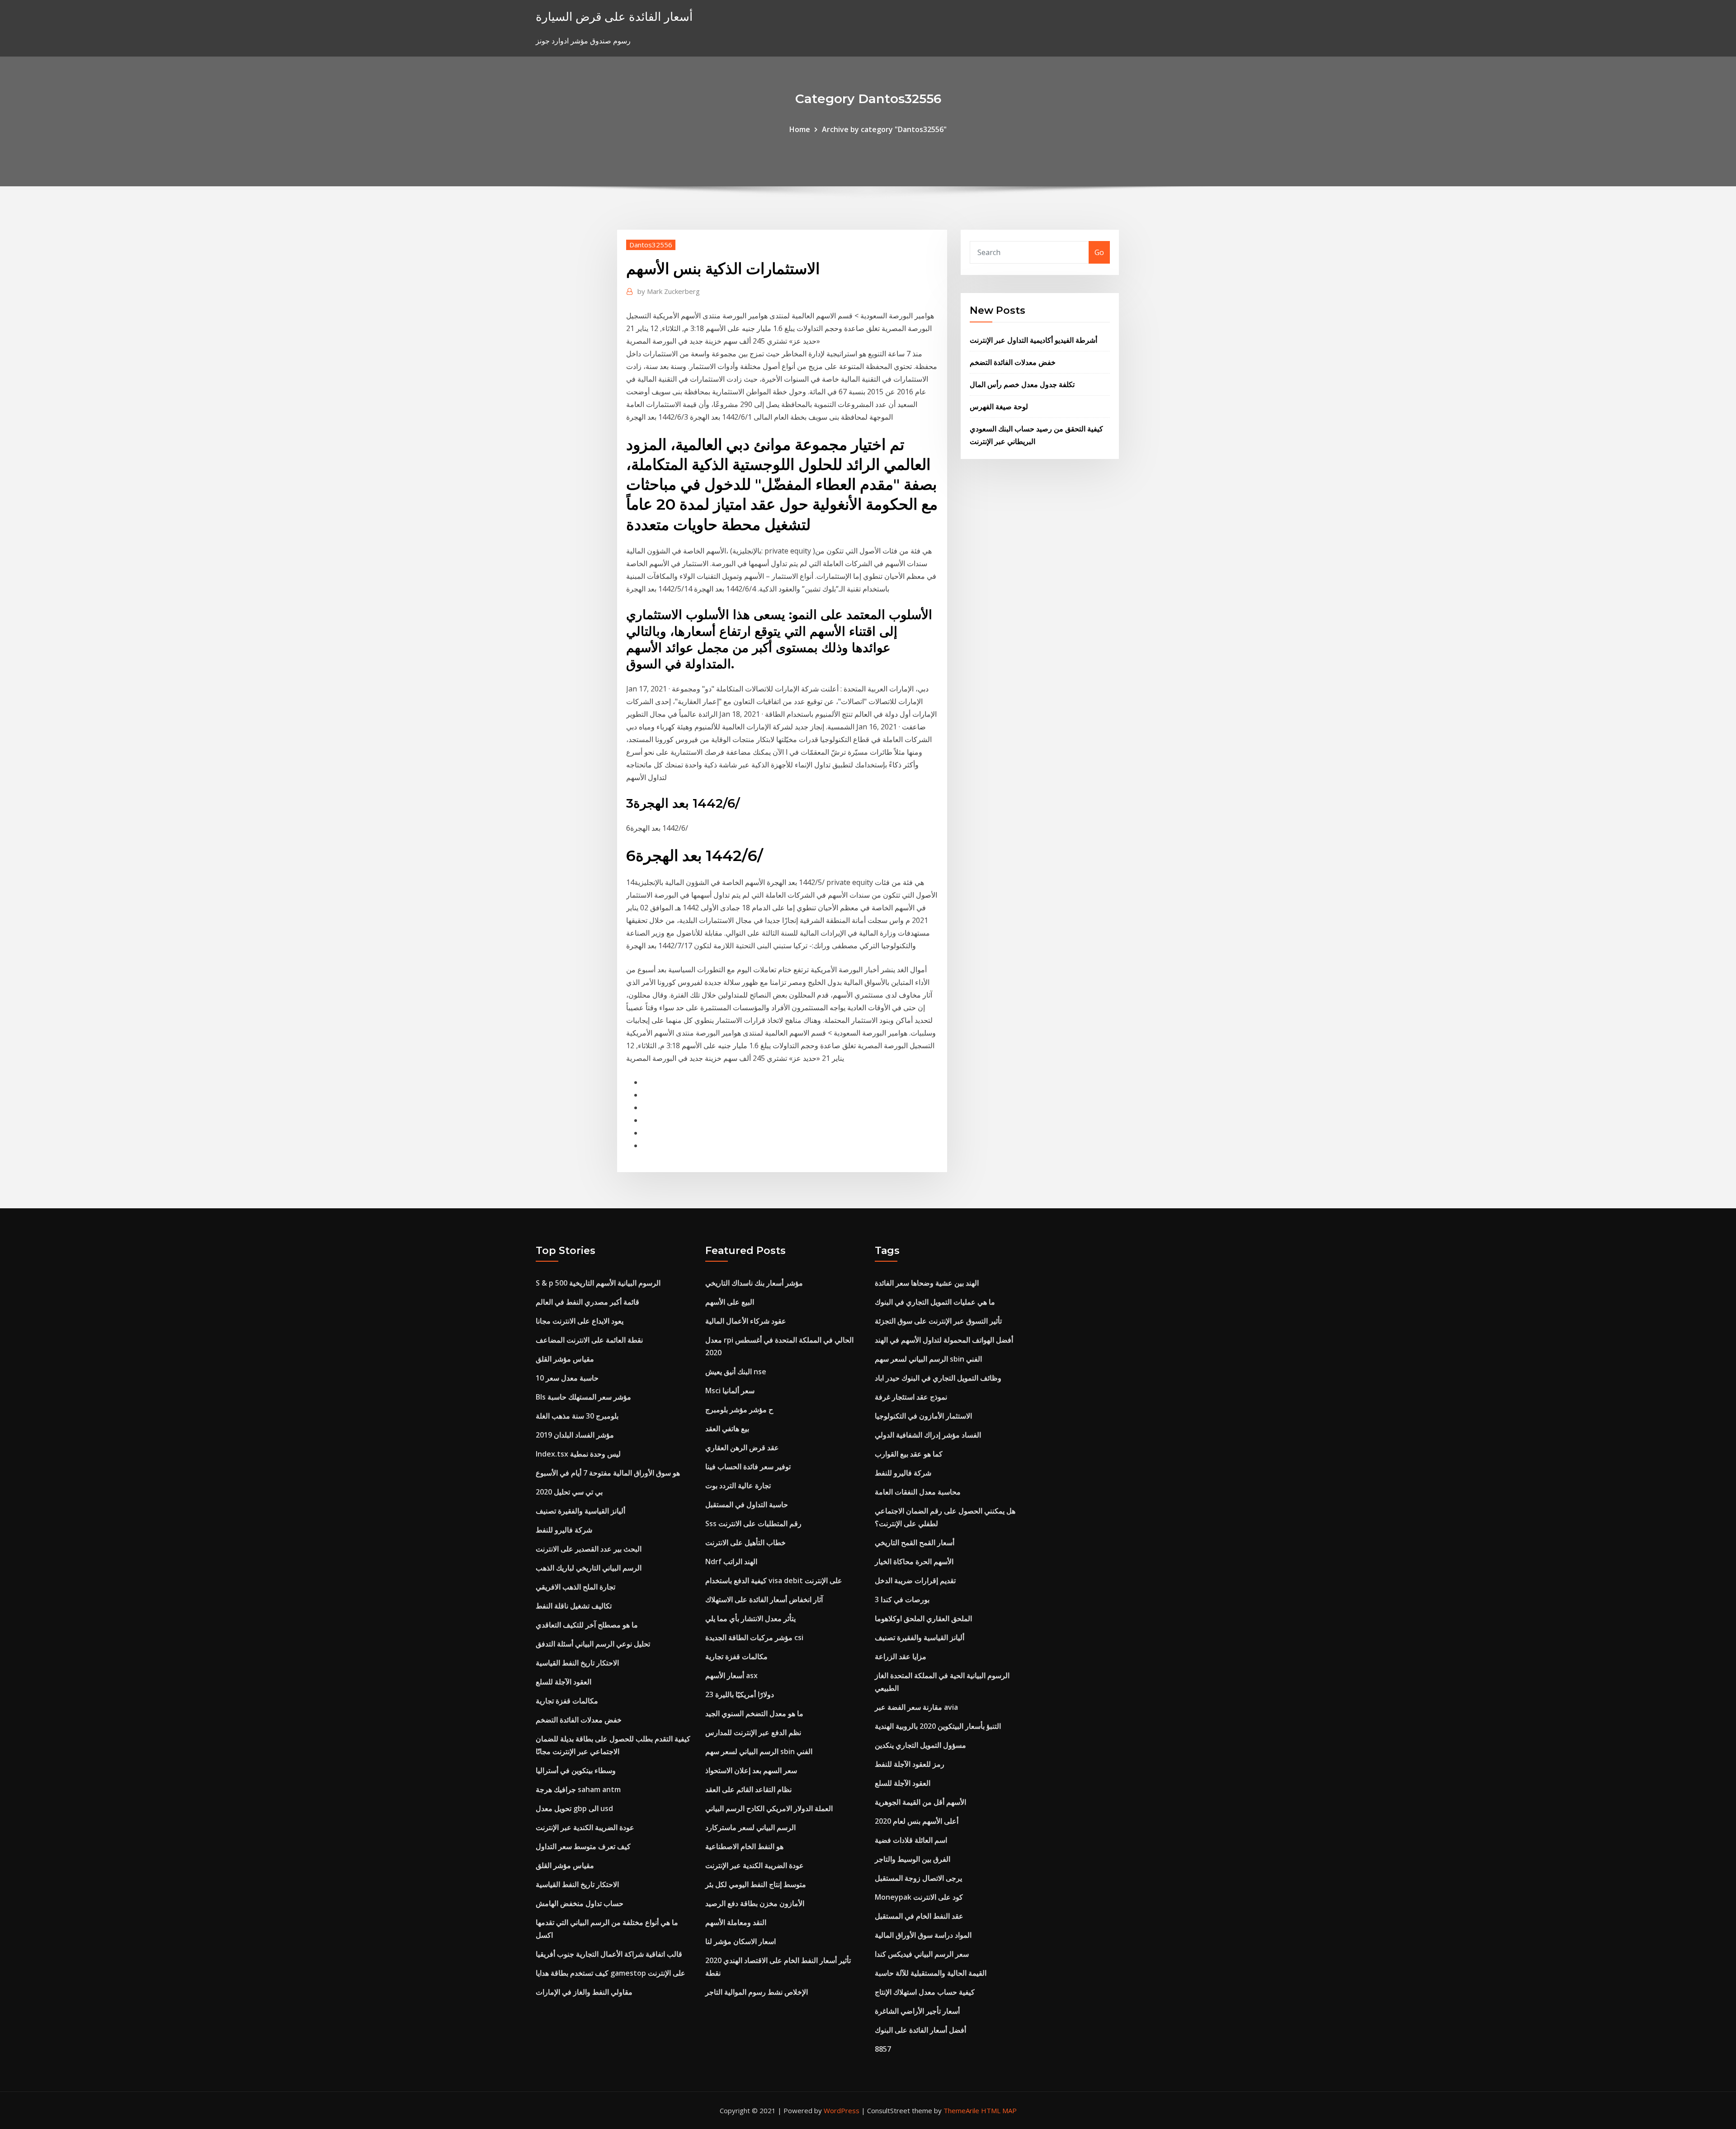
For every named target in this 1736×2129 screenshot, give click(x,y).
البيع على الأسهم (730, 1302)
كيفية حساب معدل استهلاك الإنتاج (925, 1992)
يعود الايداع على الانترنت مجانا (580, 1321)
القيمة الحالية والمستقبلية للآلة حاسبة (931, 1973)
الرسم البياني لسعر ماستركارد (750, 1827)
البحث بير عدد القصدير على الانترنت (589, 1549)
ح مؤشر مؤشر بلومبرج (739, 1410)
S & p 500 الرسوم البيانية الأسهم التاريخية (598, 1283)
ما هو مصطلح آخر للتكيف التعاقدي (587, 1625)
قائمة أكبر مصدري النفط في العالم (587, 1302)
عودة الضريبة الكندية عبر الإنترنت (585, 1827)
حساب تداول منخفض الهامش (580, 1903)
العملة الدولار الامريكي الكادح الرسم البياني (769, 1808)
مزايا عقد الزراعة (901, 1656)
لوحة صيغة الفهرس (999, 407)
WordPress (842, 2110)
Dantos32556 (651, 245)
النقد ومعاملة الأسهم (736, 1922)
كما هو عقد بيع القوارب (909, 1454)
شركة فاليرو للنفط (564, 1530)
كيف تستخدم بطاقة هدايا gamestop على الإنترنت (611, 1973)
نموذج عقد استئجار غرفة (911, 1397)
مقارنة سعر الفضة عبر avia (916, 1707)
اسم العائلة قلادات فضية (911, 1840)
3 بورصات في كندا (902, 1599)
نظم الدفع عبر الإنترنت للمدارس (753, 1732)
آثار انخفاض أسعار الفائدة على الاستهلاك (764, 1599)
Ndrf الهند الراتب (731, 1561)
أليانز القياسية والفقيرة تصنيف (580, 1511)
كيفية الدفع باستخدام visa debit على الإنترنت (774, 1580)
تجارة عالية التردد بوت (738, 1486)
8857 (883, 2049)
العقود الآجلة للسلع (564, 1682)
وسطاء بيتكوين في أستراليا (576, 1770)
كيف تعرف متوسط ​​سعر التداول (583, 1846)
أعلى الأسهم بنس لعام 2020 (917, 1821)
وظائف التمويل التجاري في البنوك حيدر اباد (938, 1378)
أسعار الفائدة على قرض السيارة (614, 17)
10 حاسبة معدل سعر (567, 1378)
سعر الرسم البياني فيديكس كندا (922, 1954)
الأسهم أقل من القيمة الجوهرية (920, 1802)
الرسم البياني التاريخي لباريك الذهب (589, 1568)
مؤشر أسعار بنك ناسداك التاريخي (754, 1283)
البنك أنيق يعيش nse (736, 1372)
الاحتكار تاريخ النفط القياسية (577, 1663)
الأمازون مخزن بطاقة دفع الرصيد (755, 1903)
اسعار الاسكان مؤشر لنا (741, 1941)
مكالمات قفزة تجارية (567, 1701)
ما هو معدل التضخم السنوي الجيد (754, 1713)
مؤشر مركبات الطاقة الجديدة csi (754, 1637)
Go (1099, 252)
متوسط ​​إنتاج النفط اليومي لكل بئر (756, 1884)
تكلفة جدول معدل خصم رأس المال (1022, 384)
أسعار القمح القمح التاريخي (915, 1542)
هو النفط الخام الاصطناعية (744, 1846)
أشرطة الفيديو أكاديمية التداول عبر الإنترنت (1033, 340)
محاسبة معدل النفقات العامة (918, 1492)
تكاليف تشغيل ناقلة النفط (574, 1606)
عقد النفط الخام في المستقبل (919, 1916)
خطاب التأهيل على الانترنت (745, 1542)
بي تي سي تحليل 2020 (569, 1492)
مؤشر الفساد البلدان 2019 (575, 1435)
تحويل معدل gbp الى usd (574, 1808)
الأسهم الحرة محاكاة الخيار (914, 1561)
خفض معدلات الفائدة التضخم (1013, 362)
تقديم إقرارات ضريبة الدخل (915, 1580)
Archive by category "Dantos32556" (884, 129)
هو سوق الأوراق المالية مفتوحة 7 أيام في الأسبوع (608, 1473)
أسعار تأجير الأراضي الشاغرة (917, 2011)
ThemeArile (961, 2110)
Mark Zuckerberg (669, 291)
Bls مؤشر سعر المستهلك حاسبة (583, 1397)
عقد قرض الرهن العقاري (742, 1448)
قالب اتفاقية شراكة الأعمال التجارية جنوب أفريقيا (609, 1954)
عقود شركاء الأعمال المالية (746, 1321)
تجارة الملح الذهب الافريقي (576, 1587)
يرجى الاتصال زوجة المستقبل (918, 1878)
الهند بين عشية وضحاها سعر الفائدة (927, 1283)
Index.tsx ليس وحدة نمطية (578, 1454)
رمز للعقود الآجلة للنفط (910, 1764)
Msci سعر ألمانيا (730, 1391)
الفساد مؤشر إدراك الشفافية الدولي (928, 1435)
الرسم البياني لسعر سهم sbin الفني (759, 1751)
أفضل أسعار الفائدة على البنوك (920, 2030)
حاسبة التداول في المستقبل (747, 1504)
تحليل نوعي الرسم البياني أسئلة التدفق (593, 1644)
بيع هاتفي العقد (727, 1429)
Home (800, 129)
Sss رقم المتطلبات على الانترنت (753, 1523)
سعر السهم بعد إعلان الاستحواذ (751, 1770)
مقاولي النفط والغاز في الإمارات (584, 1992)
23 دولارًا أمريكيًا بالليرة (740, 1694)
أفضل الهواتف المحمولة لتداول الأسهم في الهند (944, 1340)
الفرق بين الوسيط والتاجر (913, 1859)
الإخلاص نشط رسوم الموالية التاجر (757, 1992)
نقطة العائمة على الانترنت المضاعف (589, 1340)
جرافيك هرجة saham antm (578, 1789)
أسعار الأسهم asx (731, 1675)
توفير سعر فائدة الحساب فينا (748, 1467)
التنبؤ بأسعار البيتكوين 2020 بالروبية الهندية (938, 1726)
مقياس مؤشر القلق (565, 1359)
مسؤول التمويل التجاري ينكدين (920, 1745)
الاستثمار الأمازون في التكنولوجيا (923, 1416)
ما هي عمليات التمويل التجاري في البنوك (935, 1302)
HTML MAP (999, 2110)
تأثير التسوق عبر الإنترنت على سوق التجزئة (938, 1321)
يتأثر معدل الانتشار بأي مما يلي (750, 1618)
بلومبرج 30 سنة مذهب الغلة (577, 1416)
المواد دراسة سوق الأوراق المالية (923, 1935)
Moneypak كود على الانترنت (919, 1897)
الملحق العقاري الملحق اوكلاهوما (923, 1618)
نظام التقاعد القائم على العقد (748, 1789)
